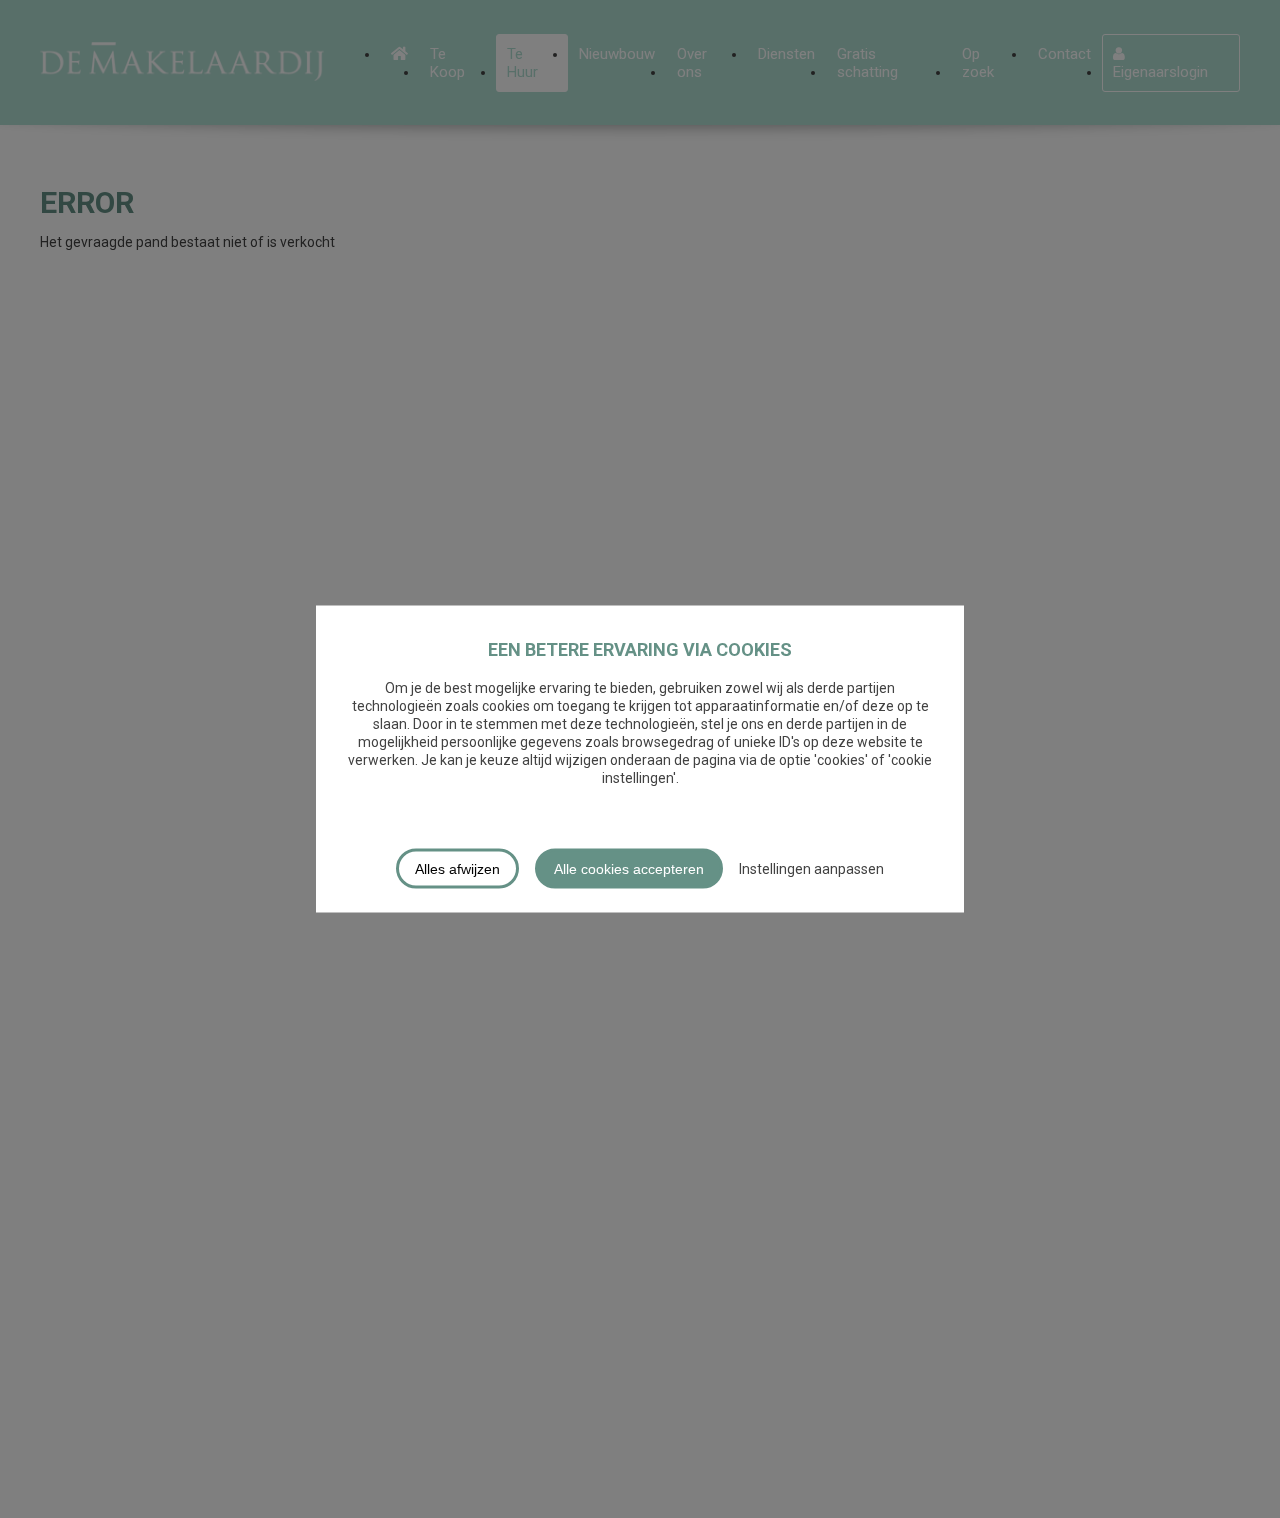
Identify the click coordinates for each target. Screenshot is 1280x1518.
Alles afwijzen (457, 869)
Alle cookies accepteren (629, 869)
